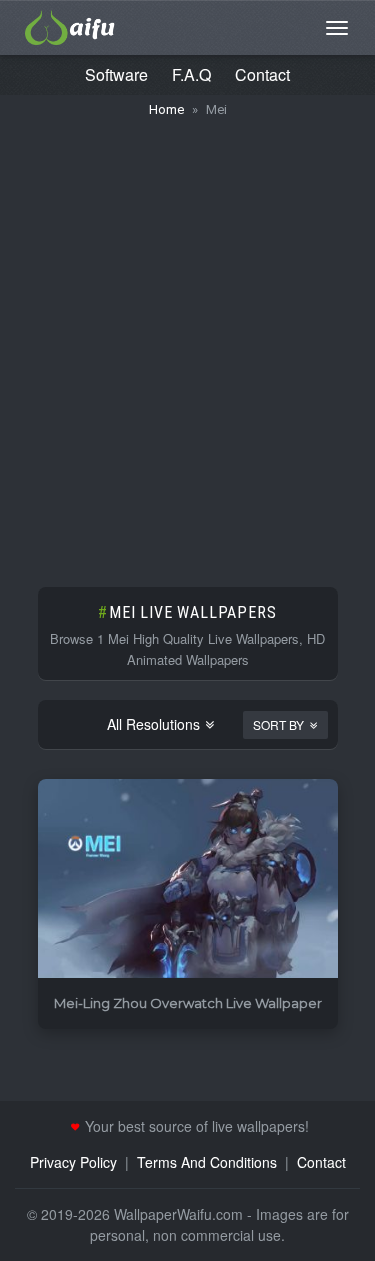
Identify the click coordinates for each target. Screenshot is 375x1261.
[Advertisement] (187, 342)
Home (166, 109)
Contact (262, 74)
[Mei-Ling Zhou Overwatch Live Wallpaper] (188, 879)
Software (116, 74)
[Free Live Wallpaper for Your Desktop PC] (70, 25)
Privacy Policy (73, 1162)
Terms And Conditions (207, 1162)
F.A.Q (191, 74)
